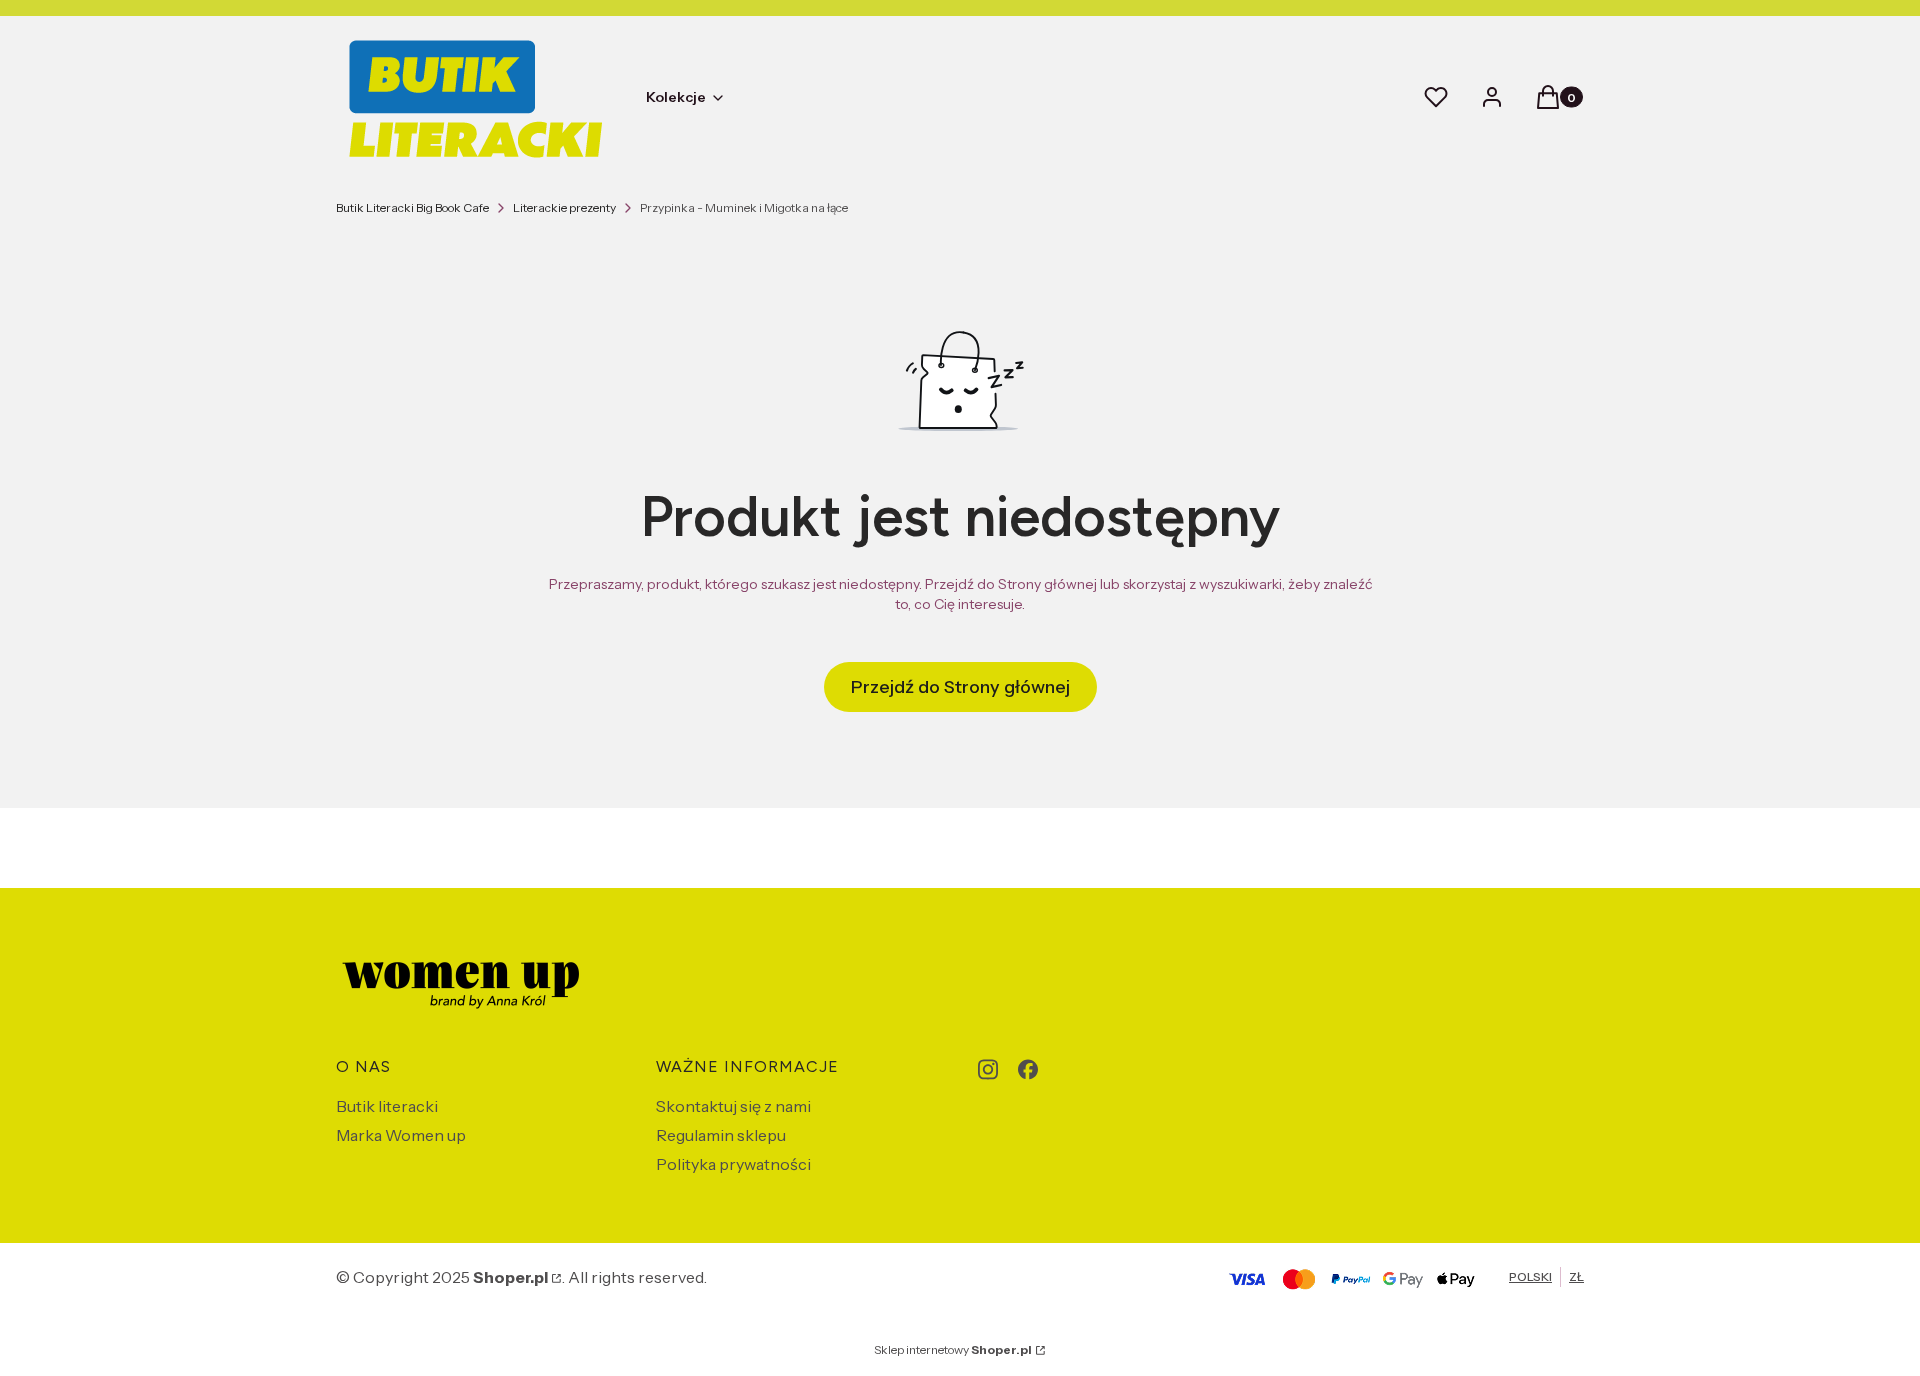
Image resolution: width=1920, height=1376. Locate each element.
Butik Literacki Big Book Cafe (412, 207)
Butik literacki (387, 1106)
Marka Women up (401, 1135)
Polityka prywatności (733, 1164)
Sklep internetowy (953, 1349)
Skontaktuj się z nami (733, 1106)
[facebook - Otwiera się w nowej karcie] (1028, 1069)
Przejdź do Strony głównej (960, 687)
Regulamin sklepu (721, 1135)
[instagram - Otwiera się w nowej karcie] (988, 1069)
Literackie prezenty (564, 207)
